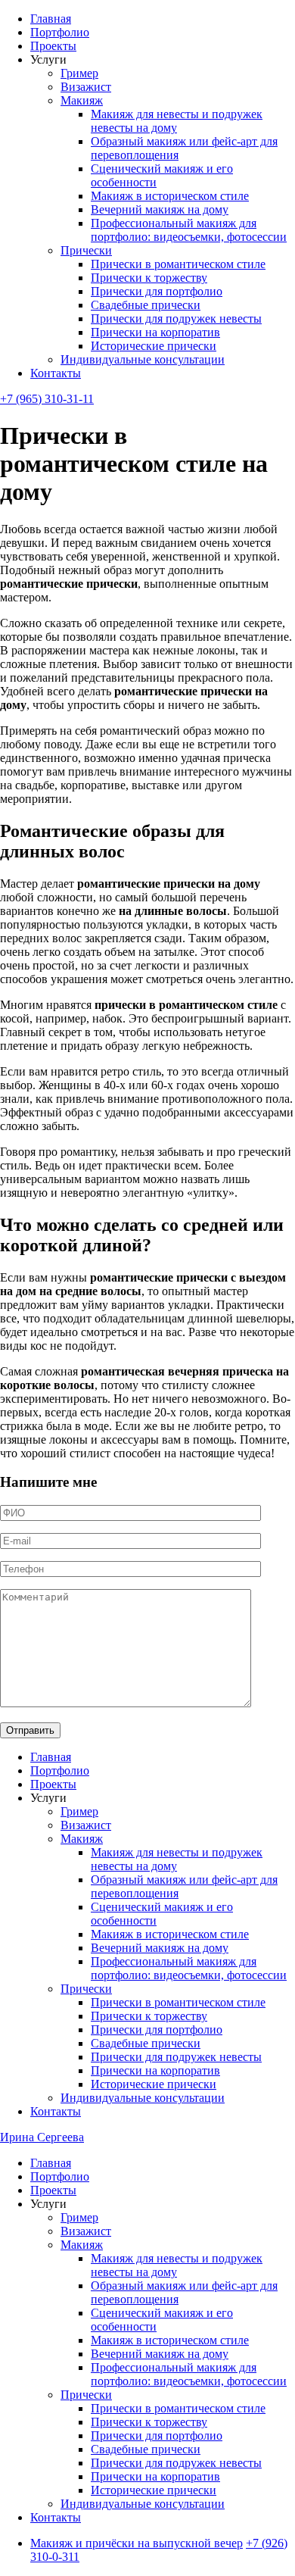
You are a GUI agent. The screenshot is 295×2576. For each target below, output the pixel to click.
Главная (51, 19)
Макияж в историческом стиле (170, 196)
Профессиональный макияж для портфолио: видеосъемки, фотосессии (189, 230)
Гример (79, 73)
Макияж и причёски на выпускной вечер (137, 2543)
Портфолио (60, 32)
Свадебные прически (146, 305)
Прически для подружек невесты (176, 318)
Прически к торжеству (149, 278)
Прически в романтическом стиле (178, 264)
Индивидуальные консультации (143, 359)
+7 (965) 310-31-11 (47, 399)
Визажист (86, 87)
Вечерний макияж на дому (160, 209)
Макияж (82, 100)
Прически (86, 250)
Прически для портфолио (157, 291)
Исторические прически (154, 346)
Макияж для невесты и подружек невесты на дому (177, 121)
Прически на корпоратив (155, 332)
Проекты (53, 46)
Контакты (56, 373)
